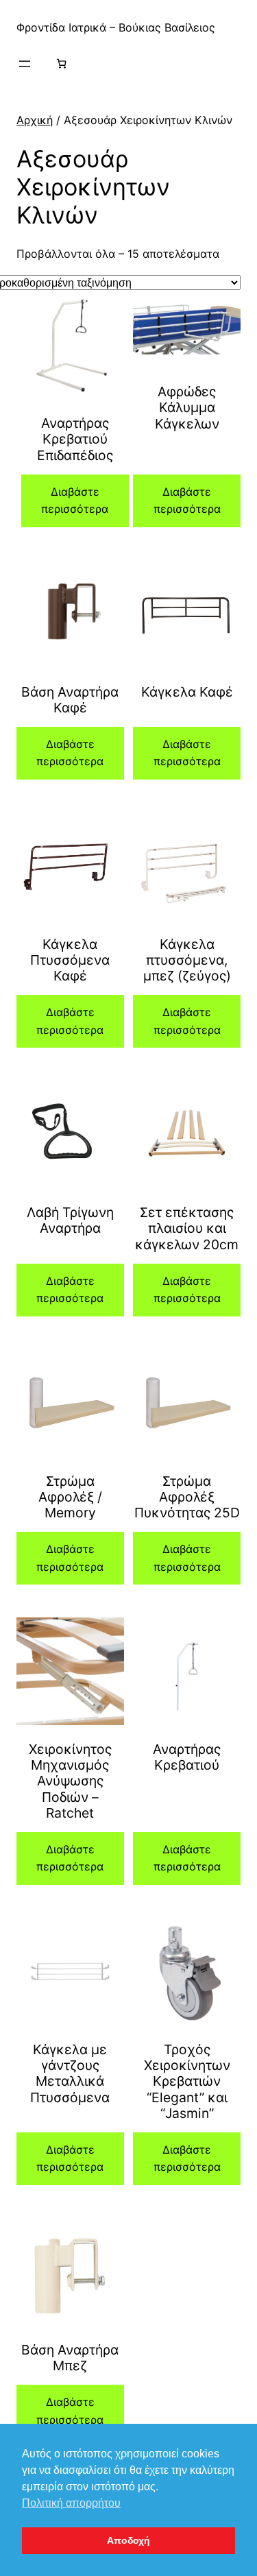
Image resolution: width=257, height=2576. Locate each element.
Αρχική (35, 120)
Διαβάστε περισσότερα (75, 501)
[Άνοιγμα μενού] (25, 64)
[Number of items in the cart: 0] (61, 63)
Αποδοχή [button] (128, 2540)
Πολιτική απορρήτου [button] (71, 2503)
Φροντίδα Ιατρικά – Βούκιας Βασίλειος (116, 27)
